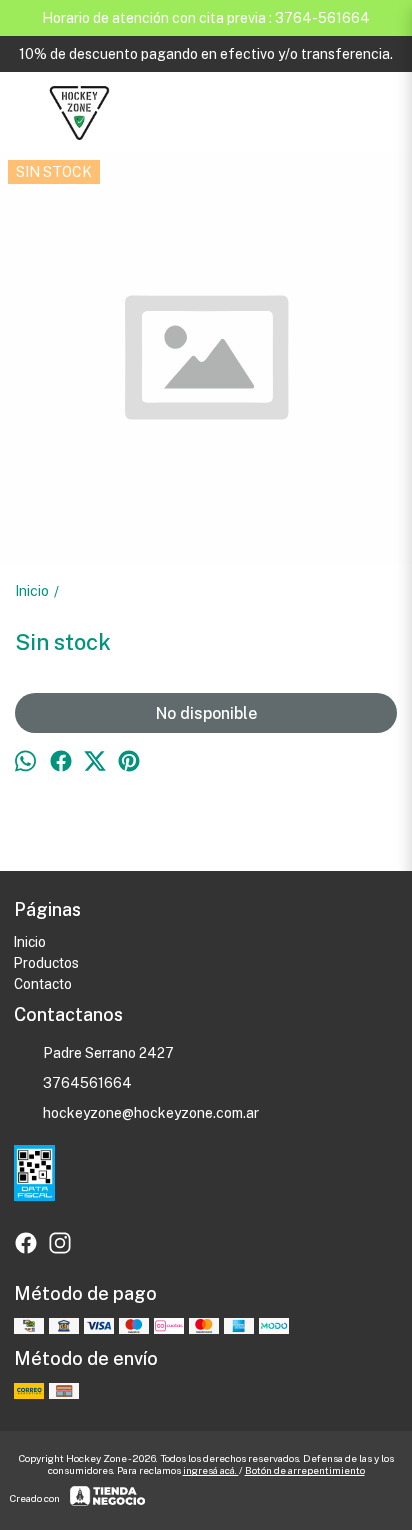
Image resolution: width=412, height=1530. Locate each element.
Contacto (43, 984)
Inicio (30, 942)
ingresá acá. (211, 1470)
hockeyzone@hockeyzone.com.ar (151, 1113)
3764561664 (87, 1083)
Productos (46, 963)
